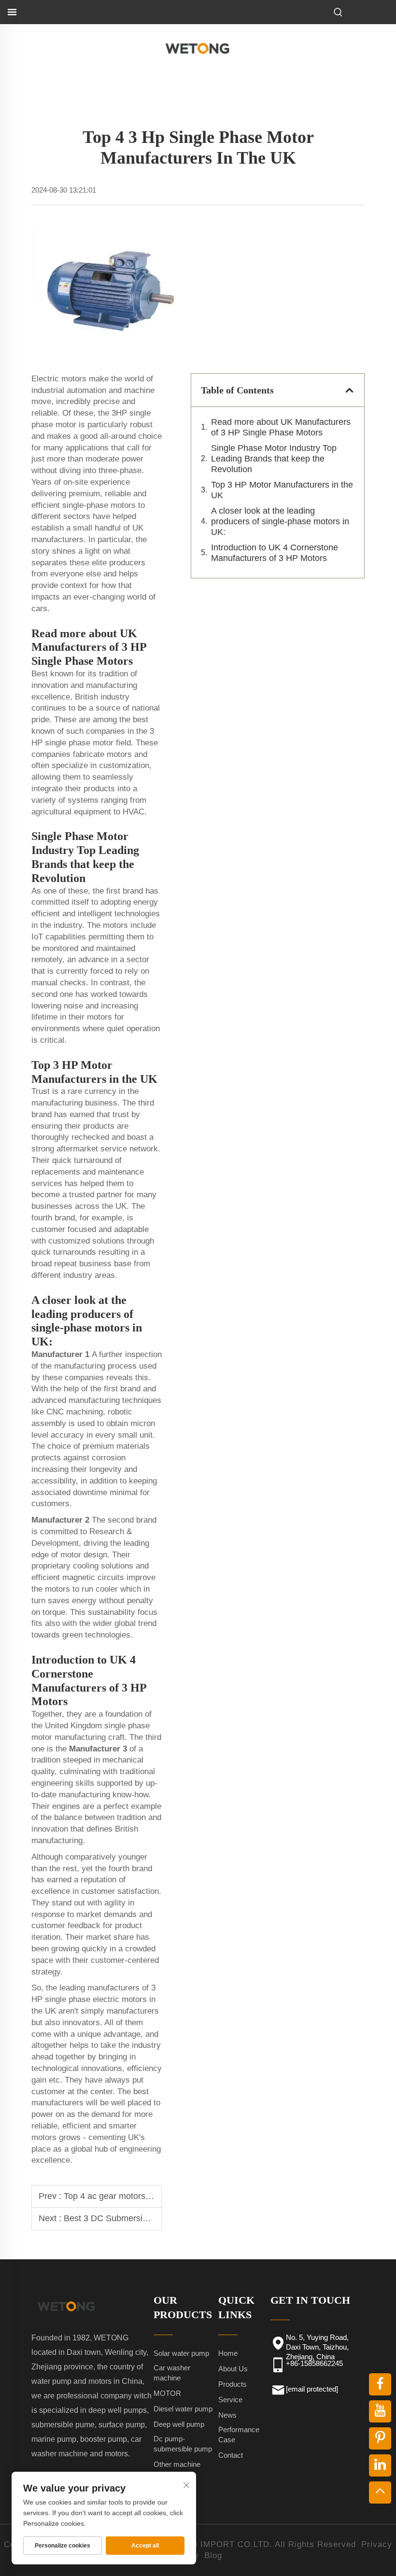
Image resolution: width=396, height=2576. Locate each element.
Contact (231, 2455)
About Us (233, 2369)
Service (230, 2400)
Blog (213, 2555)
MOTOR (167, 2393)
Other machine (177, 2464)
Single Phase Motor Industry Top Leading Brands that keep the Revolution (274, 459)
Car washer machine (172, 2373)
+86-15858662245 (314, 2363)
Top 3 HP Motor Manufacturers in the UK (282, 490)
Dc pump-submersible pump (183, 2444)
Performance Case (239, 2435)
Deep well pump (179, 2424)
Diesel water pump (183, 2409)
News (227, 2415)
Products (233, 2384)
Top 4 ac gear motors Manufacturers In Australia (156, 2196)
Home (228, 2353)
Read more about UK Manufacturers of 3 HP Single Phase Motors (281, 427)
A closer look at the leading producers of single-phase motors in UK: (280, 521)
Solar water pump (181, 2353)
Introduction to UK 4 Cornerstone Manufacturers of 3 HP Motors (275, 553)
